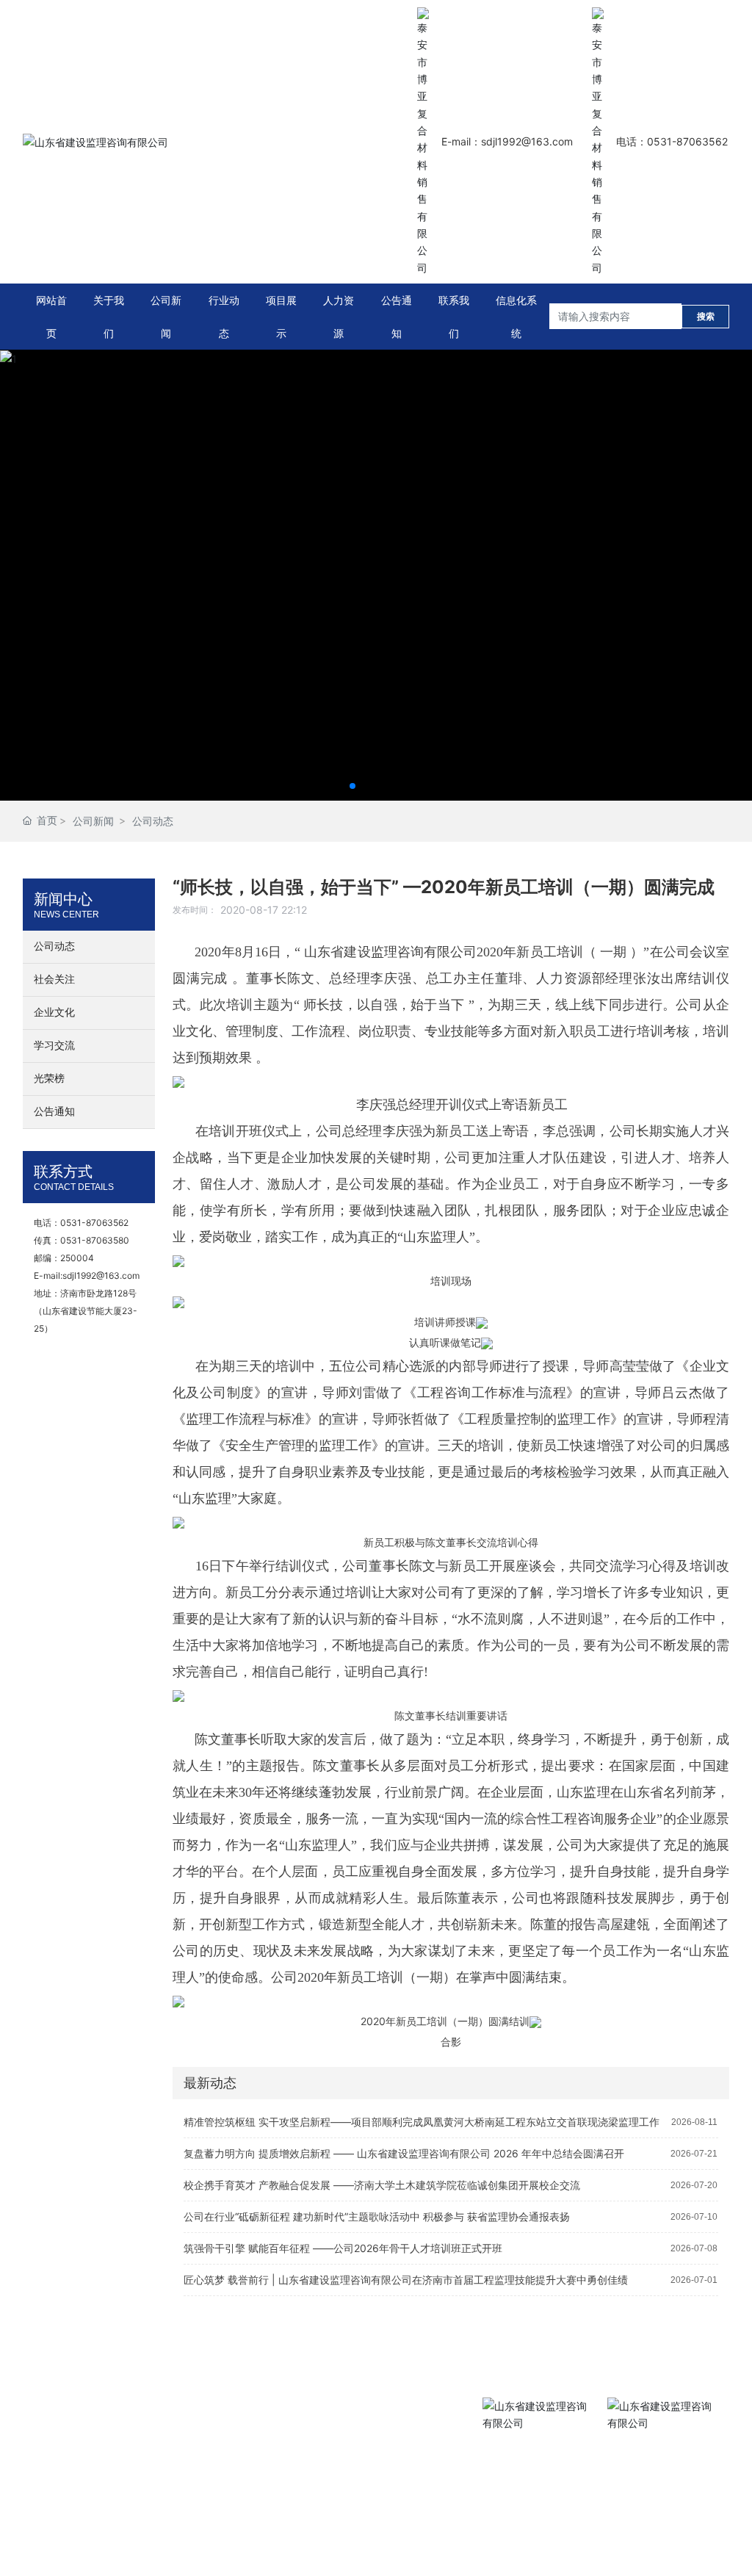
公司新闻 (93, 821)
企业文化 (54, 1013)
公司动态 (153, 821)
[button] (352, 786)
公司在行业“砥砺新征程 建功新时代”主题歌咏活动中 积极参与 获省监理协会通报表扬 (377, 2216)
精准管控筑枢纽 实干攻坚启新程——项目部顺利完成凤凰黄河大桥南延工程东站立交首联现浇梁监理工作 (422, 2122)
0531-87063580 (95, 1240)
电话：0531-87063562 (672, 141)
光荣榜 (49, 1079)
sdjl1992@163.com (101, 1276)
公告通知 (54, 1112)
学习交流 (54, 1046)
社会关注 (54, 979)
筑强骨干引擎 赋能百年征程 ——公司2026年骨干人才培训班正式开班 (343, 2248)
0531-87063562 (94, 1223)
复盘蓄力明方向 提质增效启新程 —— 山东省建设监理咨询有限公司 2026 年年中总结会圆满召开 (404, 2153)
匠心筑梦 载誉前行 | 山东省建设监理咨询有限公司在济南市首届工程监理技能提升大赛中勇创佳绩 (406, 2280)
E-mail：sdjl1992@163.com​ (507, 141)
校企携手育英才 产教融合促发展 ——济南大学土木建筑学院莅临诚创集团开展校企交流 (382, 2185)
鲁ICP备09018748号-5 (69, 2491)
